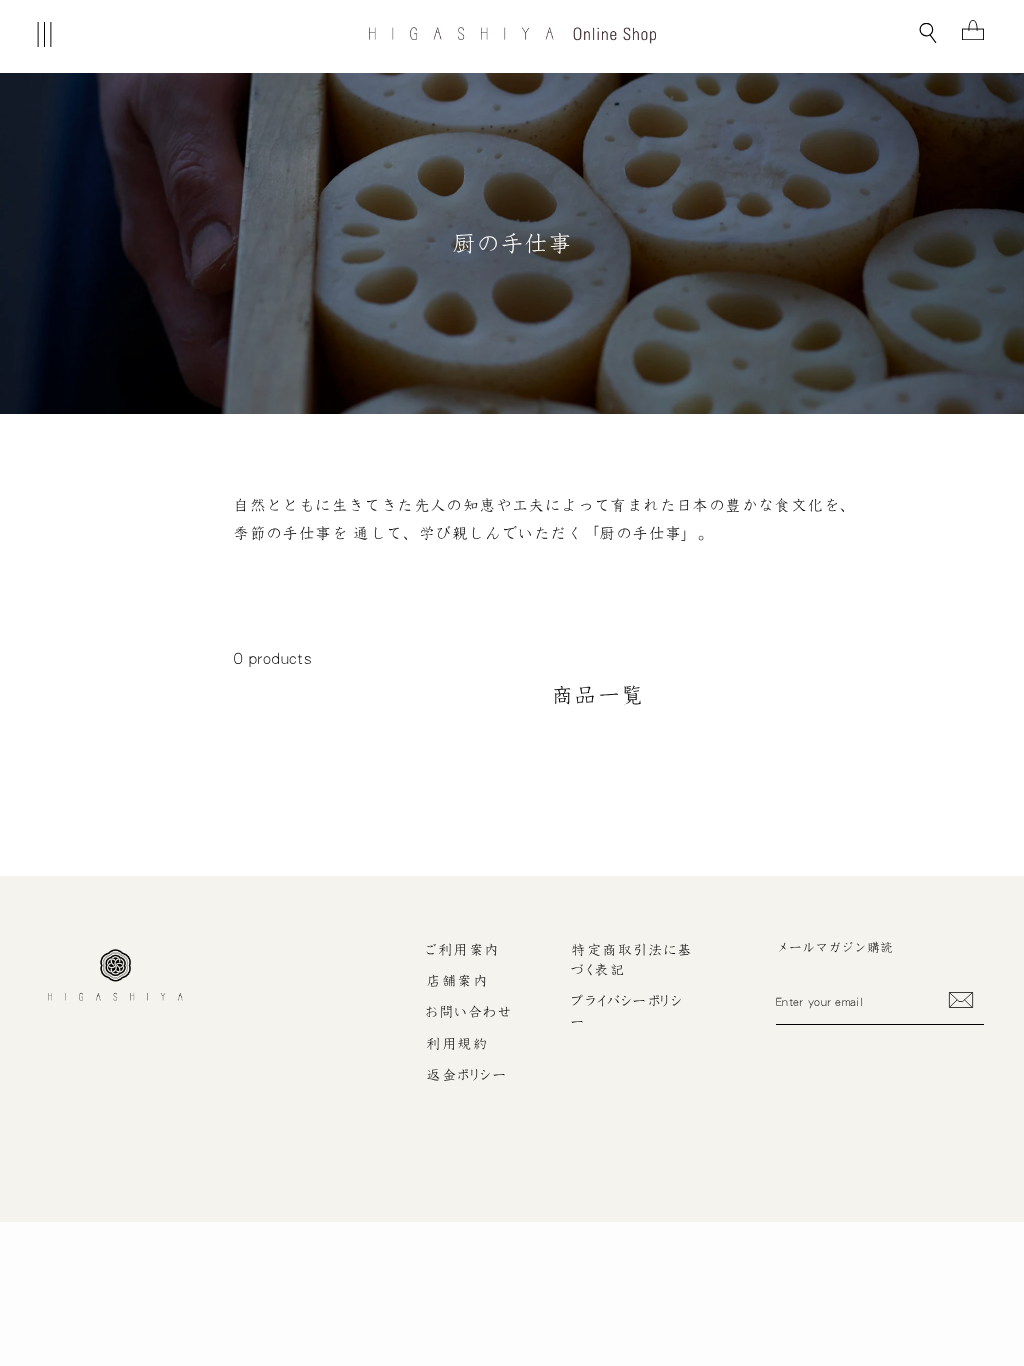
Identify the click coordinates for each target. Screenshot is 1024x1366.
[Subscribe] (961, 1000)
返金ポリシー (466, 1075)
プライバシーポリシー (627, 1011)
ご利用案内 (462, 950)
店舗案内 (457, 981)
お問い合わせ (469, 1012)
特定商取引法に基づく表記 (632, 960)
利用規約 (457, 1044)
